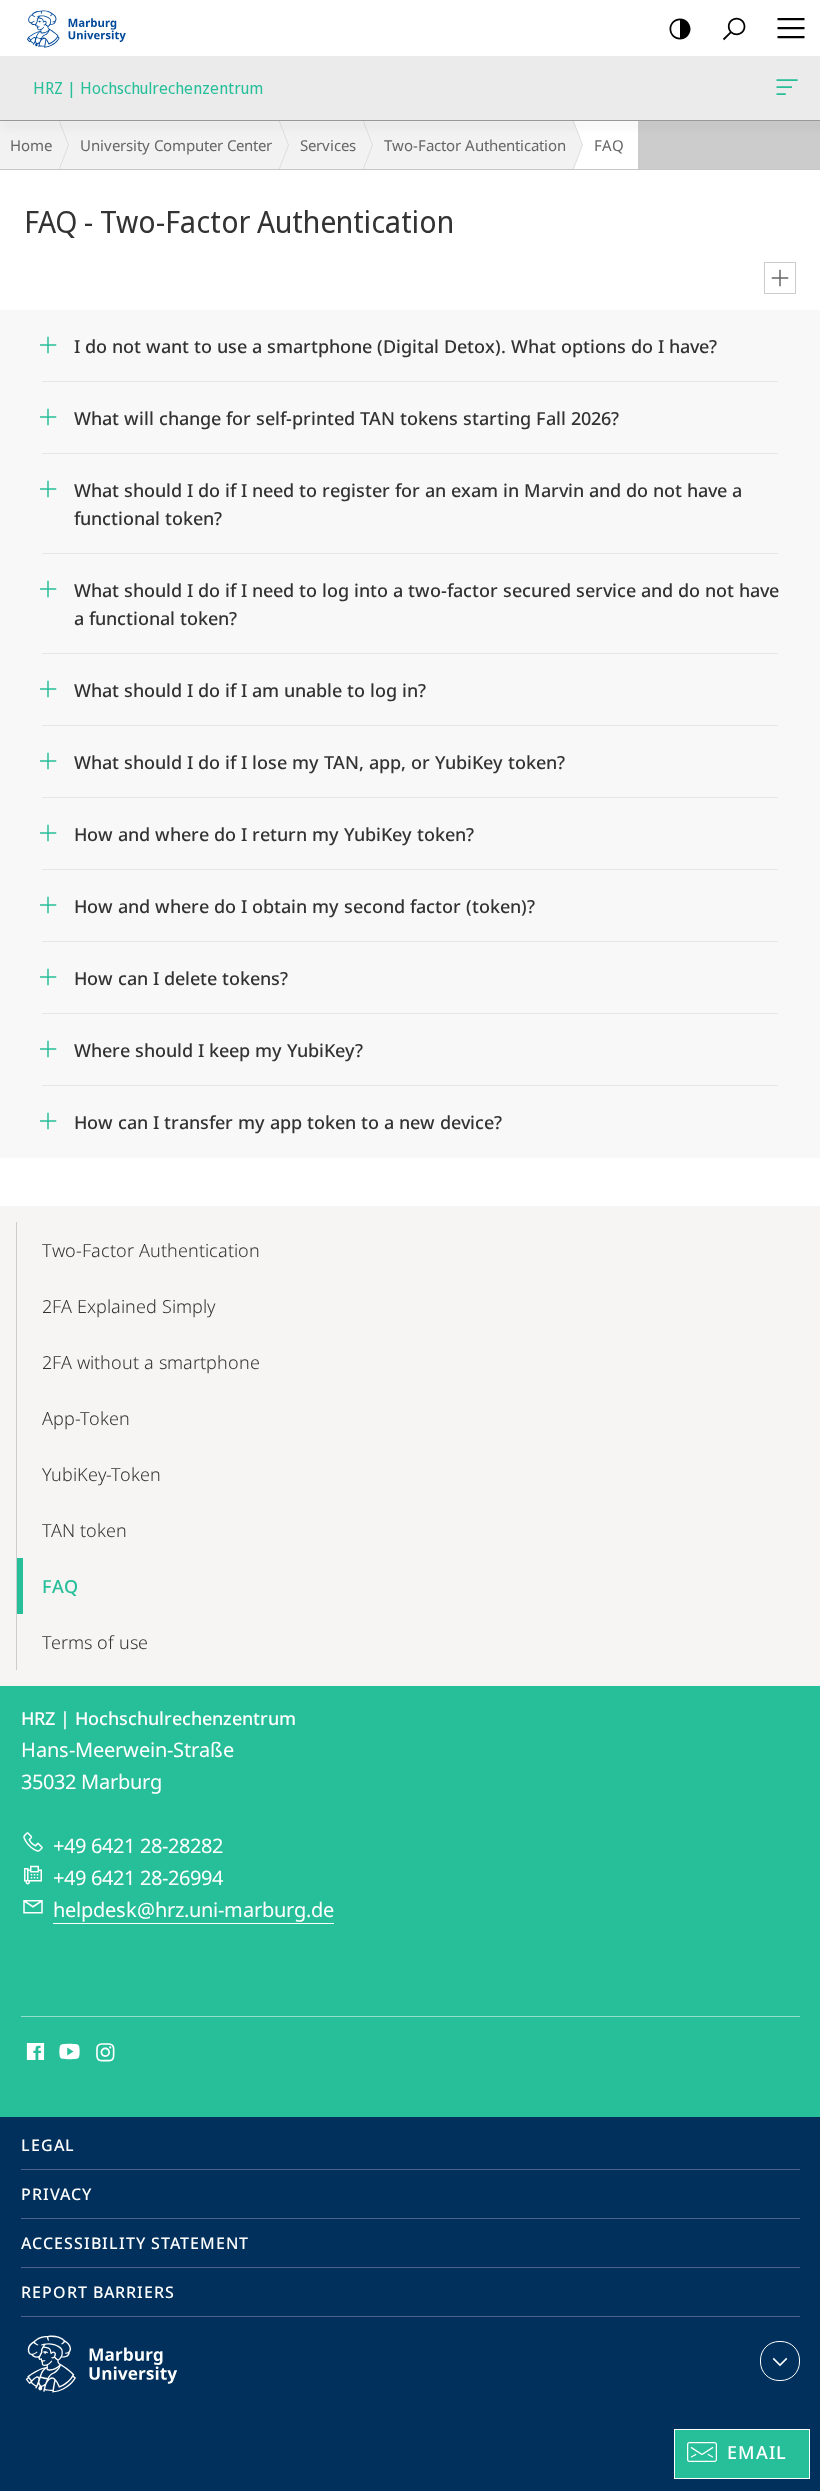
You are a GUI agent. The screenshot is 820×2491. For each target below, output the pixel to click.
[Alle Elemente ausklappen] (780, 278)
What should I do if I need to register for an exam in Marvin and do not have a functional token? (408, 497)
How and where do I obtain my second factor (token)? (304, 899)
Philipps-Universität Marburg (140, 2396)
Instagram (106, 2053)
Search (734, 28)
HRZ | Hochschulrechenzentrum (790, 88)
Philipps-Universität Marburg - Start (85, 28)
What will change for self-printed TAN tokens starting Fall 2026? (346, 411)
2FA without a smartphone (151, 1362)
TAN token (84, 1530)
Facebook (33, 2053)
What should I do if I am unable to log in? (250, 683)
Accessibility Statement (135, 2243)
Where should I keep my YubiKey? (218, 1043)
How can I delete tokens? (181, 971)
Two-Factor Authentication (475, 145)
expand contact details (780, 2361)
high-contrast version (680, 28)
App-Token (86, 1418)
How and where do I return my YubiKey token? (274, 827)
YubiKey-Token (101, 1474)
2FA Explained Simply (128, 1306)
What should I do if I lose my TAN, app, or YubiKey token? (319, 755)
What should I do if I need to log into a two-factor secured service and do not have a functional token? (426, 597)
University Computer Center (176, 145)
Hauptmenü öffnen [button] (790, 28)
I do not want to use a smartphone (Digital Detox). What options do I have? (395, 339)
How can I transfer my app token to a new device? (288, 1115)
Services (328, 145)
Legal (48, 2145)
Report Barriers (98, 2292)
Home (31, 145)
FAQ (60, 1586)
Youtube (67, 2053)
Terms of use (95, 1642)
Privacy (56, 2194)
